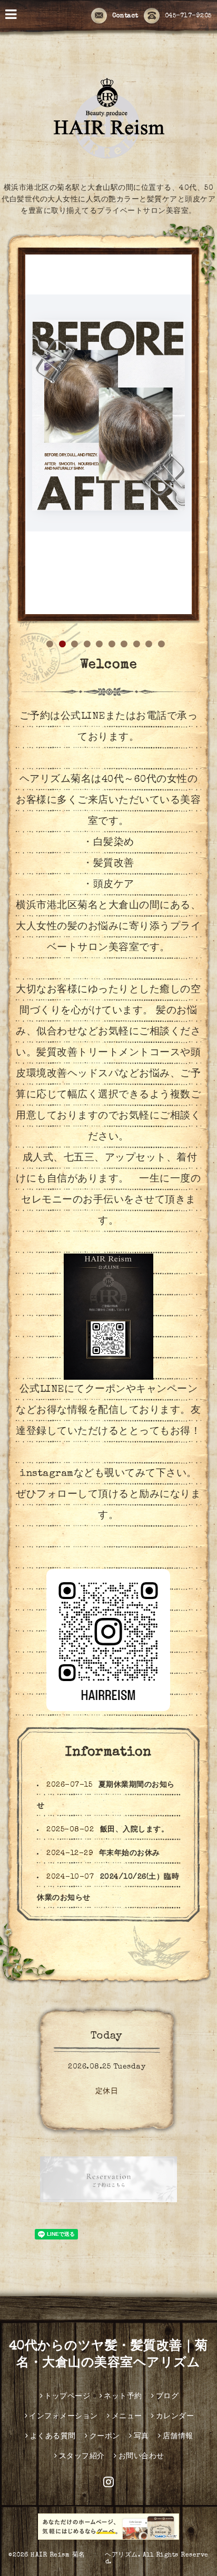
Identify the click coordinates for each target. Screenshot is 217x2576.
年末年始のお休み (130, 1627)
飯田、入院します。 (135, 1603)
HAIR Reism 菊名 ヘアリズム (84, 2329)
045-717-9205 (188, 16)
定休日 (107, 1865)
